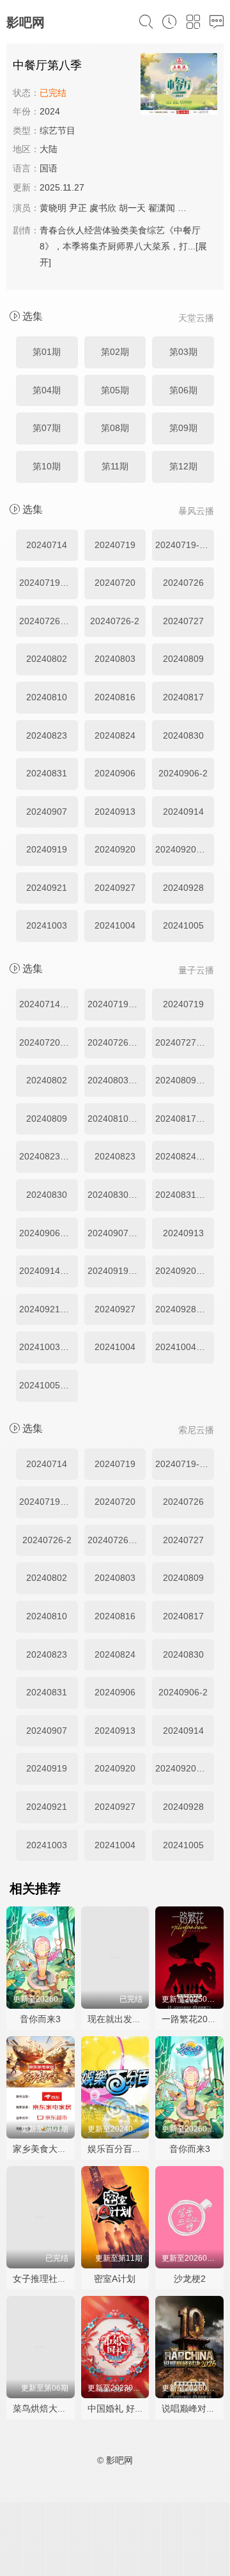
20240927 (115, 888)
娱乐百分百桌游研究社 (132, 2149)
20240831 (47, 773)
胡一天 (132, 208)
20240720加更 (49, 1042)
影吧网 (26, 22)
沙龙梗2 (190, 2279)
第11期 (115, 466)
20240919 (47, 849)
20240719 (115, 545)
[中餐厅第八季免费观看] (179, 86)
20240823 (47, 735)
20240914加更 (49, 1271)
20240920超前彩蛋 (185, 1271)
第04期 (47, 390)
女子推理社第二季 (49, 2279)
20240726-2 (115, 621)
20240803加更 (117, 1080)
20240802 (47, 659)
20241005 (183, 925)
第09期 (183, 428)
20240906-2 (183, 773)
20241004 (115, 925)
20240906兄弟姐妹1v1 (49, 1233)
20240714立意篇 (49, 1004)
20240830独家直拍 (117, 1195)
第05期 (115, 390)
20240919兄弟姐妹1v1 (117, 1271)
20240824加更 (185, 1156)
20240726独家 (49, 621)
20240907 (47, 812)
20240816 (115, 697)
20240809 (183, 659)
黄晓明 (53, 208)
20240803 (115, 659)
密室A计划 (115, 2279)
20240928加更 (185, 1309)
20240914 (183, 812)
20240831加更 (185, 1195)
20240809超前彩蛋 (185, 1080)
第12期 (183, 466)
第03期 (183, 352)
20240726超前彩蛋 (117, 1042)
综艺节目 (57, 130)
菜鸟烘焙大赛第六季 (53, 2408)
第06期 (183, 390)
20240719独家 (49, 583)
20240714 (47, 545)
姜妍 (187, 208)
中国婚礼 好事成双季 (129, 2408)
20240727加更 (185, 1042)
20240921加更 (49, 1309)
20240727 (183, 621)
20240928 (183, 888)
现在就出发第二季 (123, 2019)
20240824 (115, 735)
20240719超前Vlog (117, 1004)
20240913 (115, 812)
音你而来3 (40, 2019)
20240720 (115, 583)
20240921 (47, 888)
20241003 (47, 925)
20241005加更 (49, 1385)
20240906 (115, 773)
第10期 (47, 466)
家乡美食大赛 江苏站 (54, 2149)
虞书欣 (103, 208)
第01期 (47, 352)
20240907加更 (117, 1233)
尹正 (78, 208)
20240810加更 (117, 1119)
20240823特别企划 (49, 1156)
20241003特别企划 (49, 1347)
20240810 (47, 697)
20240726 (183, 583)
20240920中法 (185, 849)
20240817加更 (185, 1119)
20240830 (183, 735)
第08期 (115, 428)
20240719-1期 (184, 545)
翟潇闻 (162, 208)
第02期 (115, 352)
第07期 (47, 428)
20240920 (115, 849)
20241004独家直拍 (185, 1347)
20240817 (183, 697)
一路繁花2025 (190, 2019)
